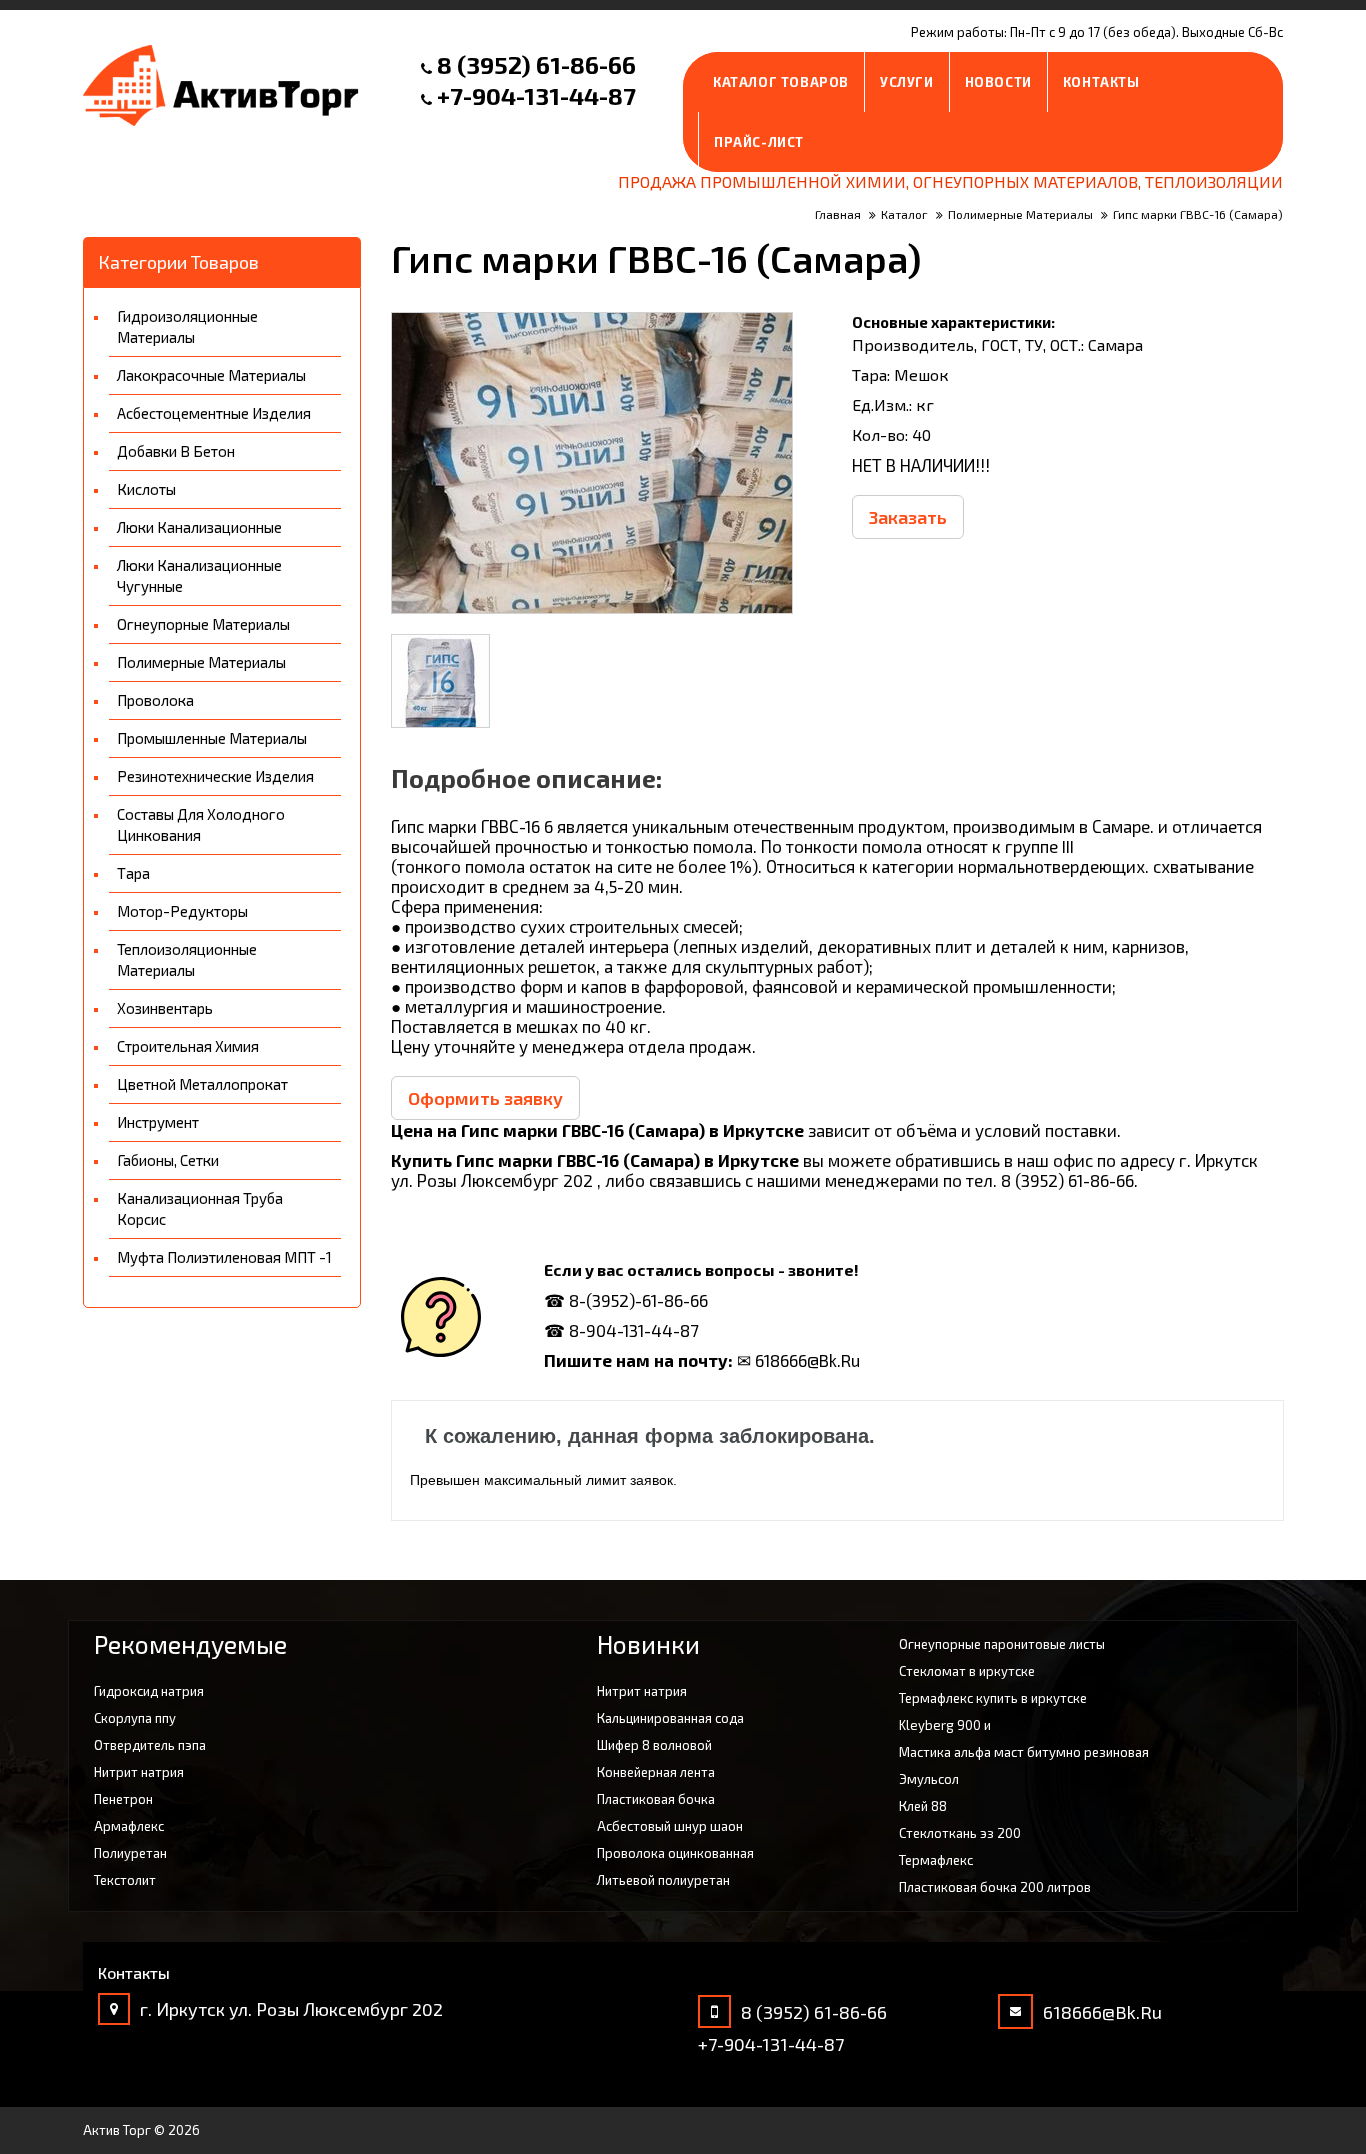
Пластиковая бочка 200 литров (995, 1887)
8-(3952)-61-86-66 (638, 1300)
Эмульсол (929, 1779)
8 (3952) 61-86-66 (536, 64)
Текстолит (125, 1880)
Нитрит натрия (139, 1772)
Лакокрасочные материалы (211, 375)
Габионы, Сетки (168, 1160)
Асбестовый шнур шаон (670, 1826)
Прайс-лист (759, 142)
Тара (133, 873)
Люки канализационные (199, 527)
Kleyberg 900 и (945, 1725)
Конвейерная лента (656, 1772)
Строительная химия (188, 1046)
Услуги (907, 82)
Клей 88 (923, 1806)
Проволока (155, 700)
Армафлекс (129, 1826)
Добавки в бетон (176, 451)
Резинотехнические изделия (215, 776)
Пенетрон (123, 1799)
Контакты (1101, 82)
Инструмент (158, 1122)
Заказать (908, 517)
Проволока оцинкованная (675, 1853)
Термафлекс (936, 1860)
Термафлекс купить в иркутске (993, 1698)
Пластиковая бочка (656, 1799)
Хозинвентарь (165, 1008)
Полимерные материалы (201, 662)
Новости (998, 82)
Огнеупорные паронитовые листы (1002, 1644)
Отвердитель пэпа (150, 1745)
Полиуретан (130, 1853)
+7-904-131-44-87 (536, 95)
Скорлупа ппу (135, 1718)
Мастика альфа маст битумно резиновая (1024, 1752)
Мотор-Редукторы (182, 911)
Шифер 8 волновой (654, 1745)
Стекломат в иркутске (967, 1671)
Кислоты (146, 489)
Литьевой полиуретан (663, 1880)
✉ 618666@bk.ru (798, 1360)
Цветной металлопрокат (202, 1084)
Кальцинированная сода (670, 1718)
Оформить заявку (485, 1098)
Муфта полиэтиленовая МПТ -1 (224, 1257)
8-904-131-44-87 (634, 1330)
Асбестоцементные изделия (214, 413)
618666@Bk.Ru (1102, 2012)
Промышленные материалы (212, 738)
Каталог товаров (781, 82)
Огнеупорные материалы (203, 624)
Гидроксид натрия (149, 1691)
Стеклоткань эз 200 (960, 1833)
